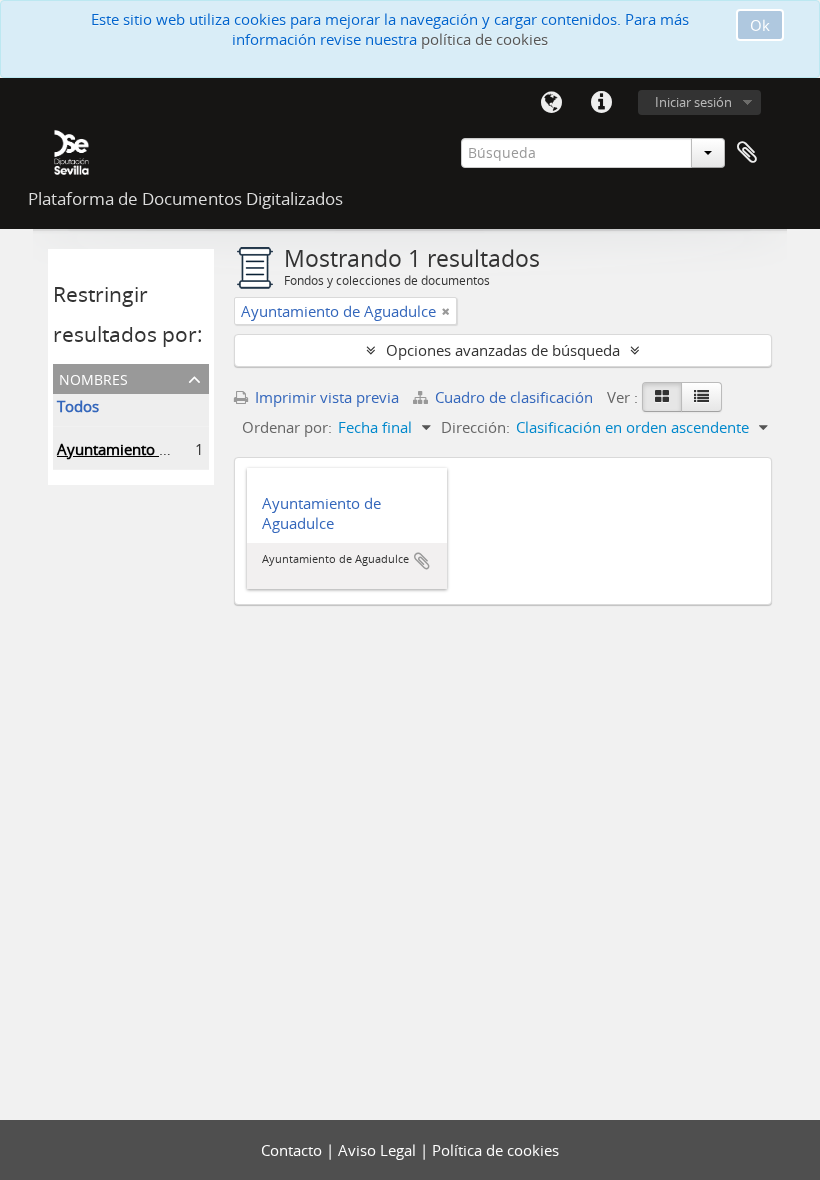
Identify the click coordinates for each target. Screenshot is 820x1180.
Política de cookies (495, 1150)
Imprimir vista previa (325, 397)
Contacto (293, 1150)
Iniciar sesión (693, 102)
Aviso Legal (379, 1150)
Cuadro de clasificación (514, 397)
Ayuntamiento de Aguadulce (154, 449)
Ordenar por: (287, 427)
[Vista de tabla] (701, 397)
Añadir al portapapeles (422, 561)
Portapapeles (747, 153)
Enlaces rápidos (601, 103)
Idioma (551, 103)
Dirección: (475, 427)
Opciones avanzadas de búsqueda (503, 350)
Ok (760, 25)
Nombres (93, 377)
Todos (78, 406)
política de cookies (484, 39)
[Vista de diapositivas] (662, 397)
